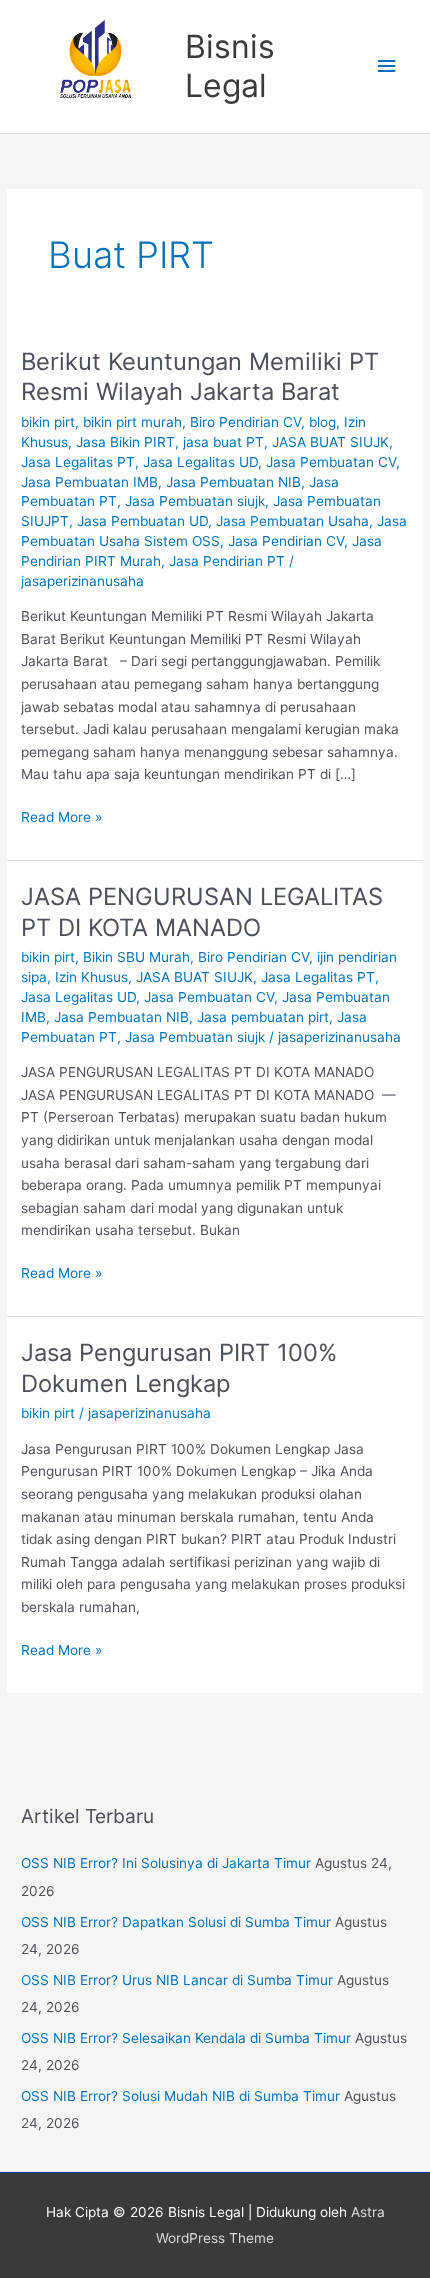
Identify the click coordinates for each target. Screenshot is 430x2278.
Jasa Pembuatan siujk (195, 501)
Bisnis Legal (230, 65)
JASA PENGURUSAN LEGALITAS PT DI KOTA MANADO (202, 912)
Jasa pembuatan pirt (263, 1017)
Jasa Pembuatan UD (142, 521)
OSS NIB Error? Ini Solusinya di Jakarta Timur (166, 1863)
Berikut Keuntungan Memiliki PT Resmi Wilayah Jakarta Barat (200, 377)
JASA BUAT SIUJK (330, 442)
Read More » (61, 815)
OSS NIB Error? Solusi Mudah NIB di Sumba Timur (180, 2096)
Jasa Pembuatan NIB (233, 482)
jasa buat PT (223, 442)
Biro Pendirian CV (245, 422)
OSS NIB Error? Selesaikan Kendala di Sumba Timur (186, 2038)
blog (322, 422)
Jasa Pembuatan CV (331, 462)
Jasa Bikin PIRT (125, 442)
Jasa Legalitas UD (200, 462)
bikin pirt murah (132, 422)
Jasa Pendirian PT (227, 561)
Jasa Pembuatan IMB (89, 482)
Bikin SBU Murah (136, 957)
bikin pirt (48, 422)
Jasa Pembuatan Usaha (292, 521)
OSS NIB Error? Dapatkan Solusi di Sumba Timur (176, 1922)
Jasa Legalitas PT (78, 462)
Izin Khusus (91, 977)
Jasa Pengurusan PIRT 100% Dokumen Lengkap (179, 1368)
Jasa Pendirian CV (286, 541)
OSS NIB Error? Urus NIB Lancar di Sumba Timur (177, 1980)
